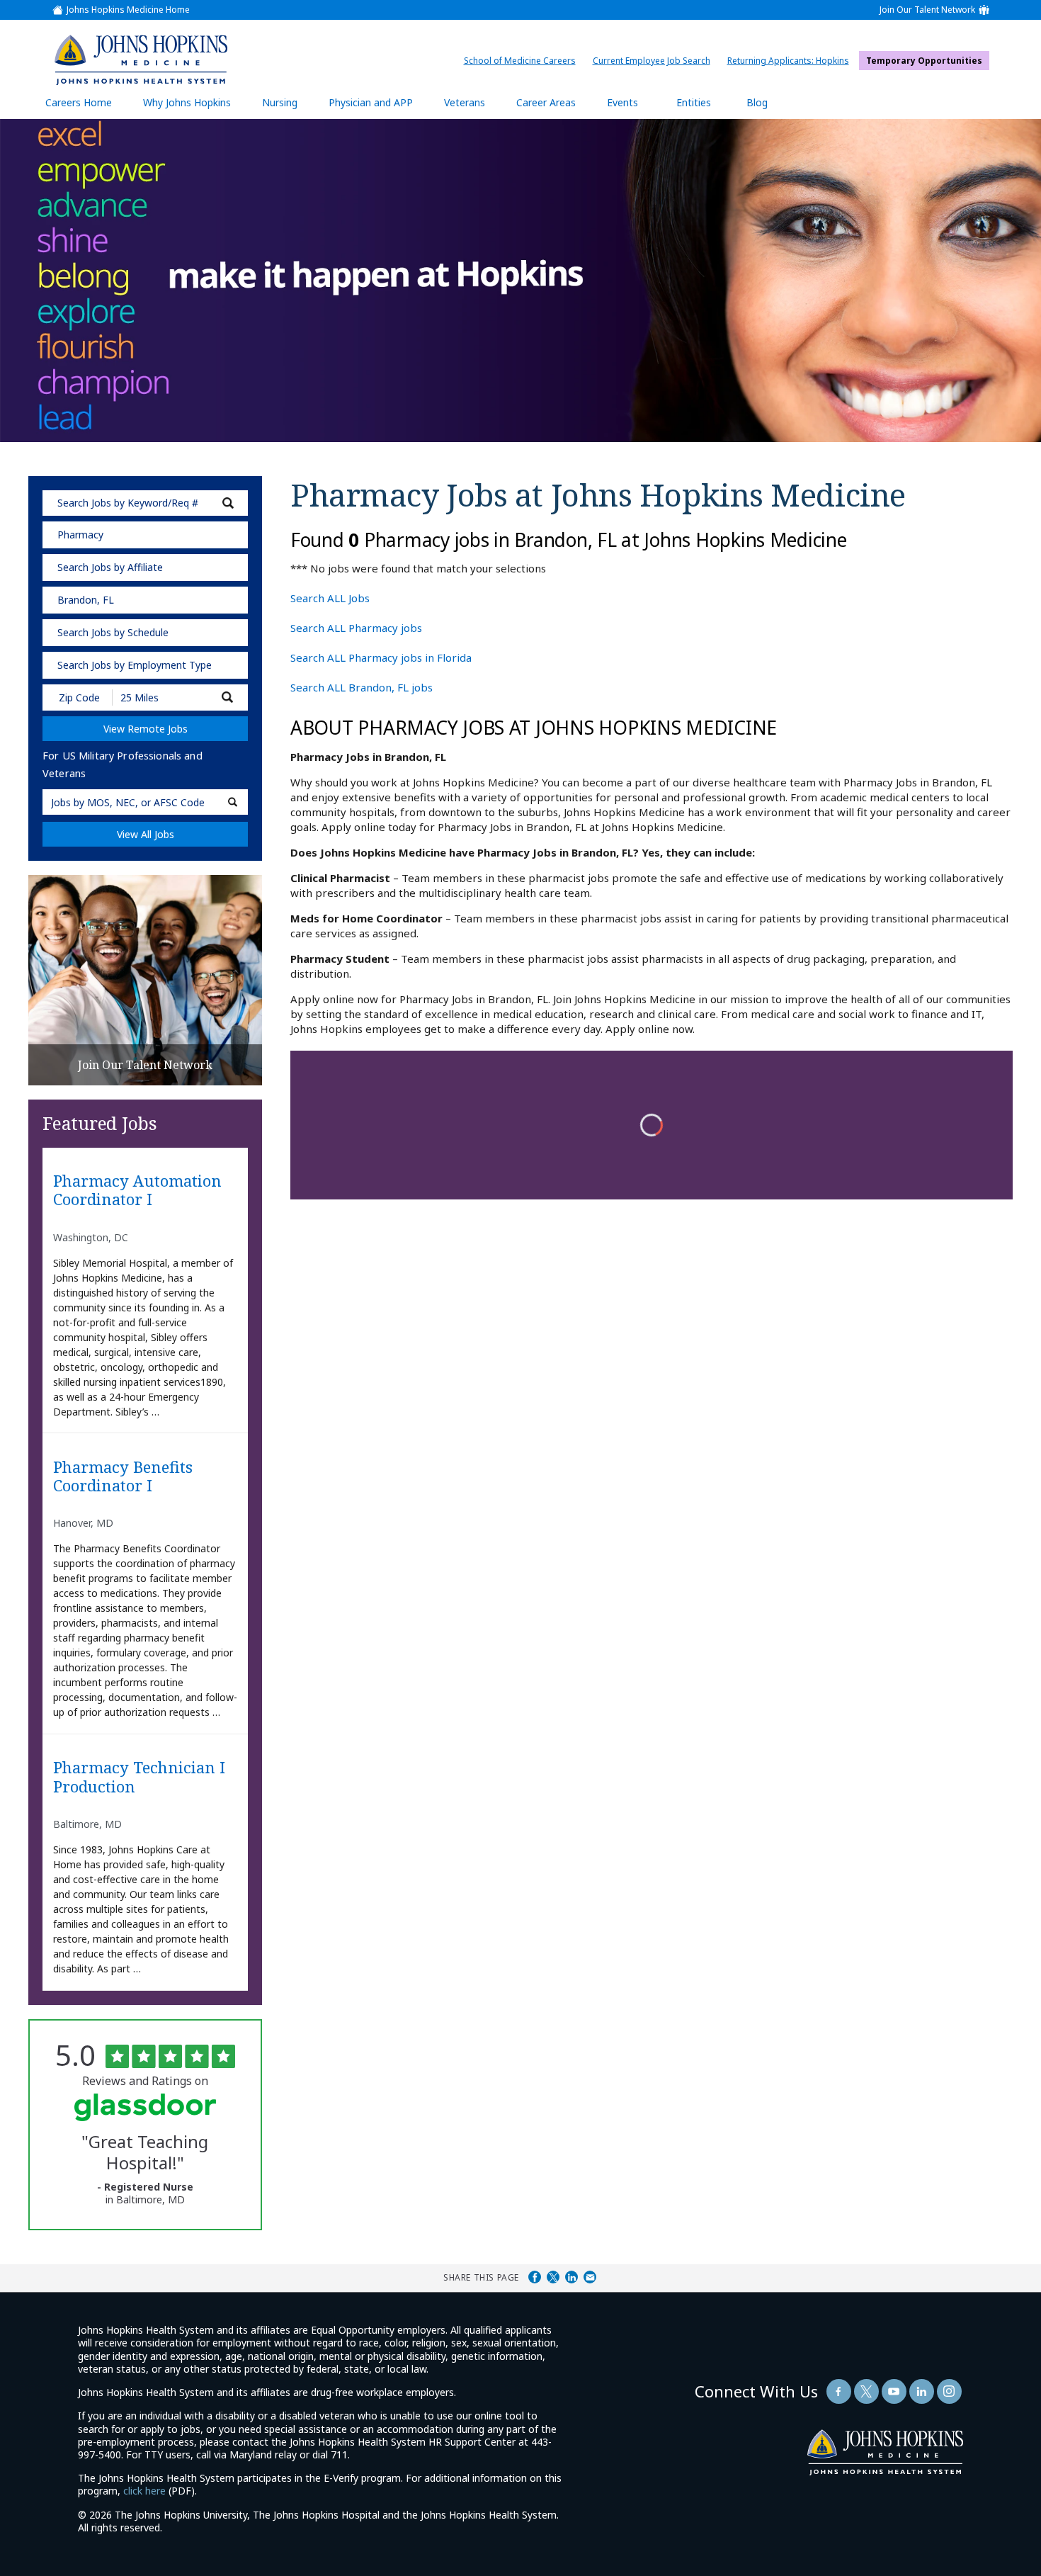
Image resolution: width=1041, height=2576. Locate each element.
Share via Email (590, 2277)
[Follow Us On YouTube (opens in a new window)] (894, 2391)
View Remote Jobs (146, 729)
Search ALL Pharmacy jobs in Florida (381, 657)
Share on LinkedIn (571, 2277)
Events (622, 102)
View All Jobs (146, 834)
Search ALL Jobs (330, 598)
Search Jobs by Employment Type (135, 665)
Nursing (287, 107)
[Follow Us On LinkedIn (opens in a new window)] (922, 2391)
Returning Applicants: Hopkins (792, 61)
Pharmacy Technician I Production (139, 1777)
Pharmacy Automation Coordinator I (137, 1190)
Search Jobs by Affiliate (110, 567)
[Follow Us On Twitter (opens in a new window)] (866, 2391)
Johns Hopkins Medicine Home (128, 10)
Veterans (465, 102)
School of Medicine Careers (523, 61)
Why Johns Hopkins (187, 102)
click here (144, 2491)
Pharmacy (80, 535)
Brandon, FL (86, 600)
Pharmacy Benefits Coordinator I (123, 1476)
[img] (141, 60)
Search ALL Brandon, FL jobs (362, 687)
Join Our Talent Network (927, 10)
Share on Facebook (535, 2277)
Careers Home (79, 102)
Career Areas (546, 102)
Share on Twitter (553, 2277)
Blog (757, 102)
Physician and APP (378, 107)
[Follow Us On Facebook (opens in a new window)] (839, 2391)
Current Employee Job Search (655, 61)
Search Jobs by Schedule (113, 632)
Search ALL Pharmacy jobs (356, 628)
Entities (704, 107)
